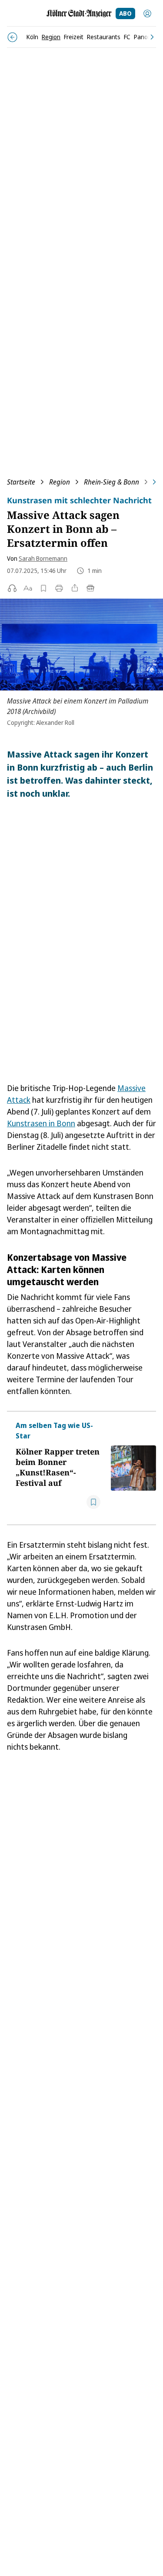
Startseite (21, 482)
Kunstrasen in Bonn (41, 1123)
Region (60, 482)
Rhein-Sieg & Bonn (111, 482)
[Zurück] (12, 37)
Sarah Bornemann (43, 558)
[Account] (147, 13)
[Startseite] (79, 13)
